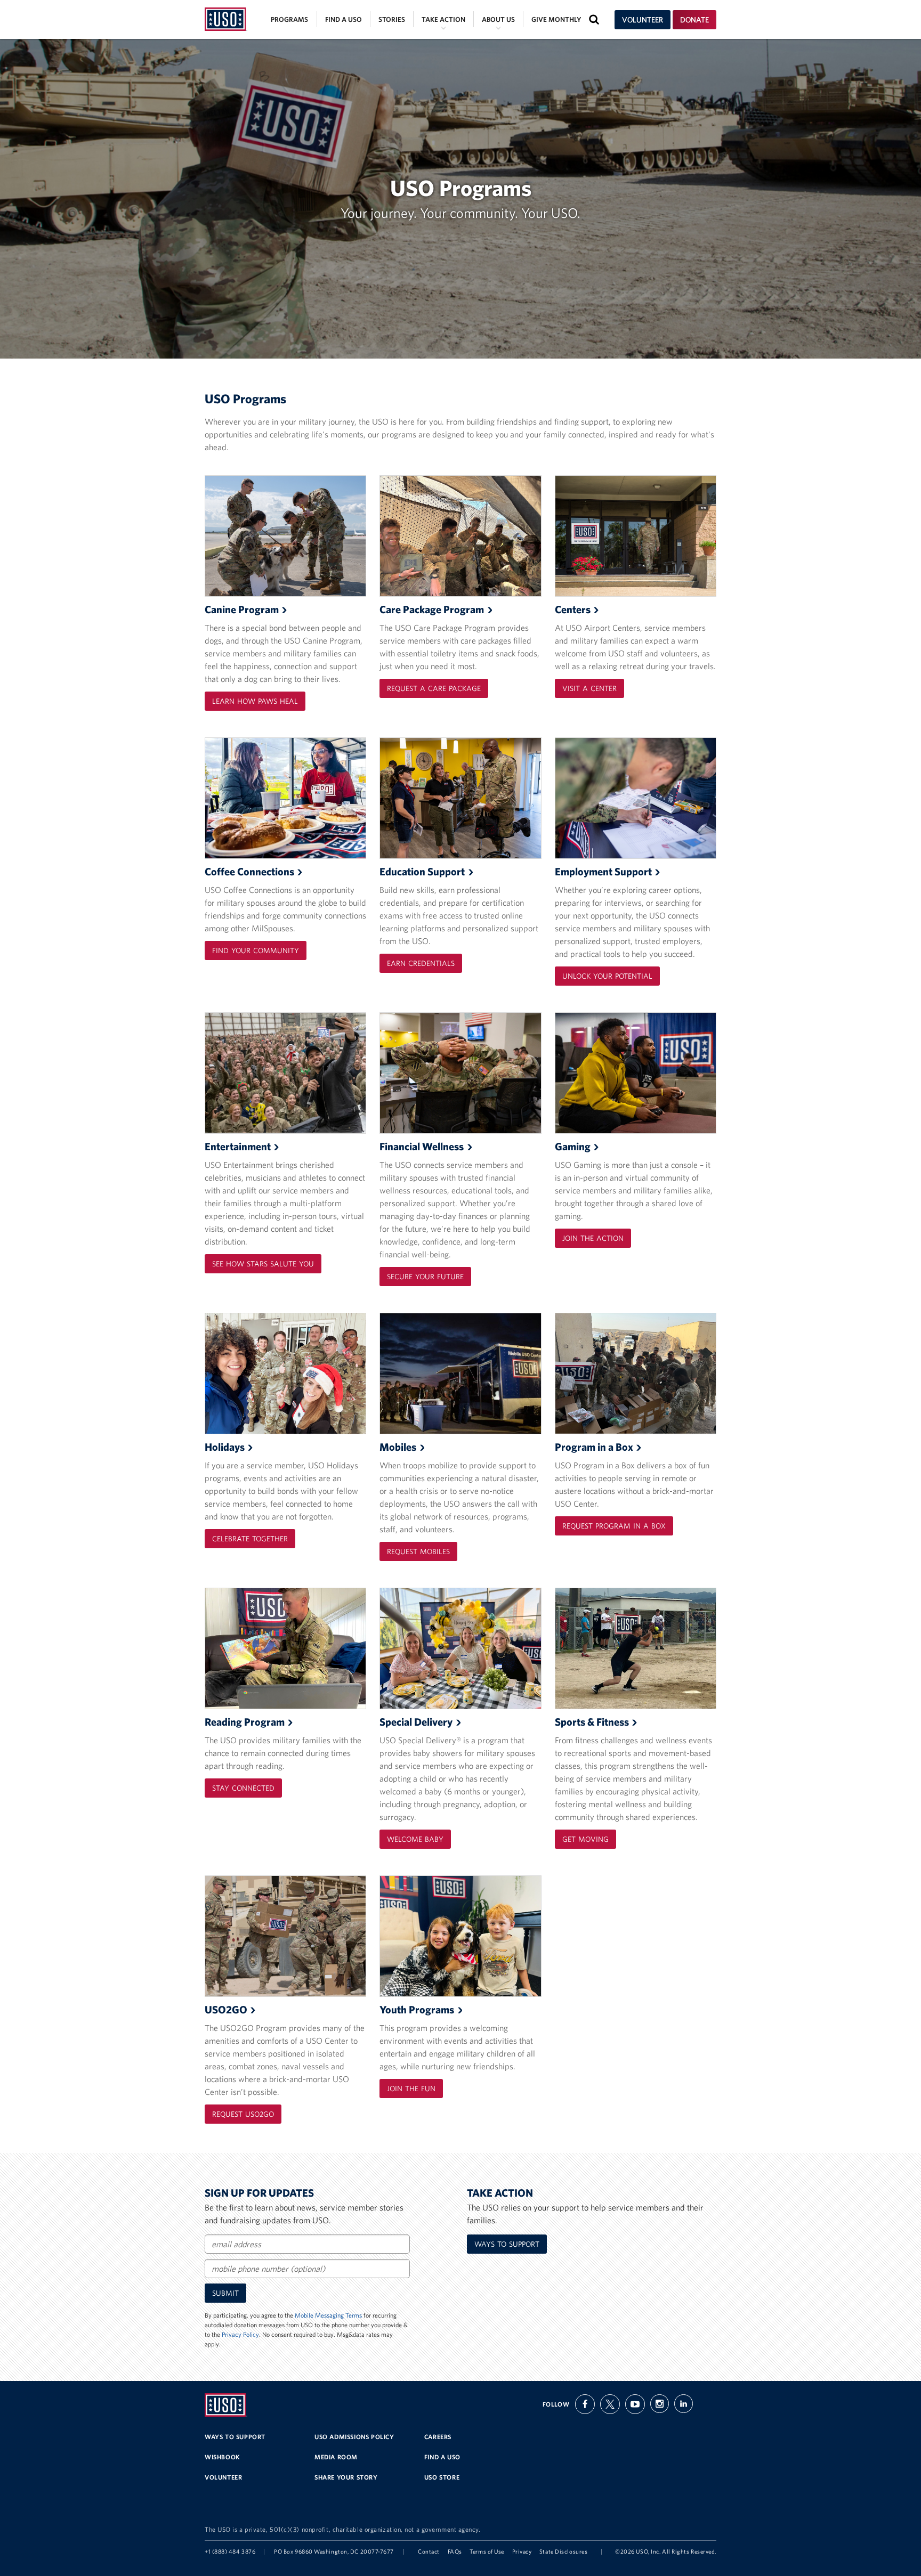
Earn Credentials (421, 963)
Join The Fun (411, 2089)
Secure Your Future (425, 1277)
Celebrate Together (250, 1539)
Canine (242, 609)
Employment (603, 871)
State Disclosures (563, 2551)
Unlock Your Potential (607, 976)
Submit (225, 2293)
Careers (438, 2437)
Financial (422, 1146)
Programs (289, 19)
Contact (429, 2551)
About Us (498, 19)
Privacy (522, 2551)
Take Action (443, 19)
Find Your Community (256, 950)
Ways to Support (507, 2244)
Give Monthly (556, 19)
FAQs (455, 2551)
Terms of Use (487, 2551)
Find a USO (344, 19)
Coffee (249, 871)
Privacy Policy (240, 2334)
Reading (245, 1722)
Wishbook (223, 2457)
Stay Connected (243, 1788)
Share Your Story (346, 2477)
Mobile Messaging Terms (328, 2315)
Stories (392, 19)
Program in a (594, 1447)
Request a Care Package (434, 688)
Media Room (336, 2457)
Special (416, 1722)
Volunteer (643, 20)
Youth (417, 2009)
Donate (694, 20)
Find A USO (442, 2457)
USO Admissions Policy (354, 2437)
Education (422, 871)
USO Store (442, 2477)
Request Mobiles (418, 1551)
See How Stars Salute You (263, 1264)
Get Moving (585, 1839)
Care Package (432, 609)
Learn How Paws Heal (255, 701)
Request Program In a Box (614, 1526)
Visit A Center (589, 688)
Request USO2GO (243, 2114)
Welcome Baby (415, 1839)
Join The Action (593, 1238)
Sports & (592, 1722)
